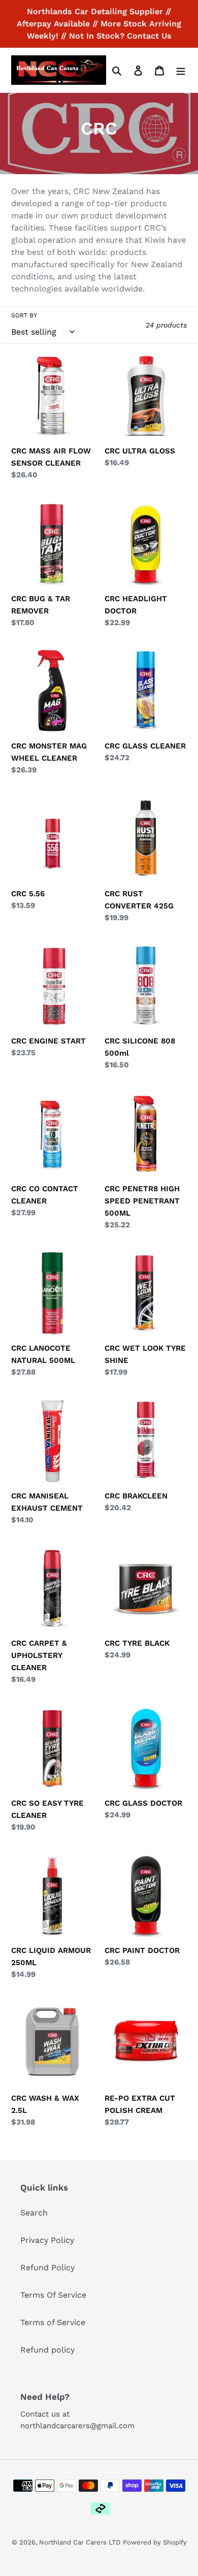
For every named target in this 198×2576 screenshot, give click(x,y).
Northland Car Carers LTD (80, 2542)
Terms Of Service (53, 2295)
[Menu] (181, 70)
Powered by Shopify (155, 2542)
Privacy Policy (47, 2240)
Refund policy (47, 2350)
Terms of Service (53, 2322)
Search (34, 2213)
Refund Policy (47, 2268)
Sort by (24, 315)
